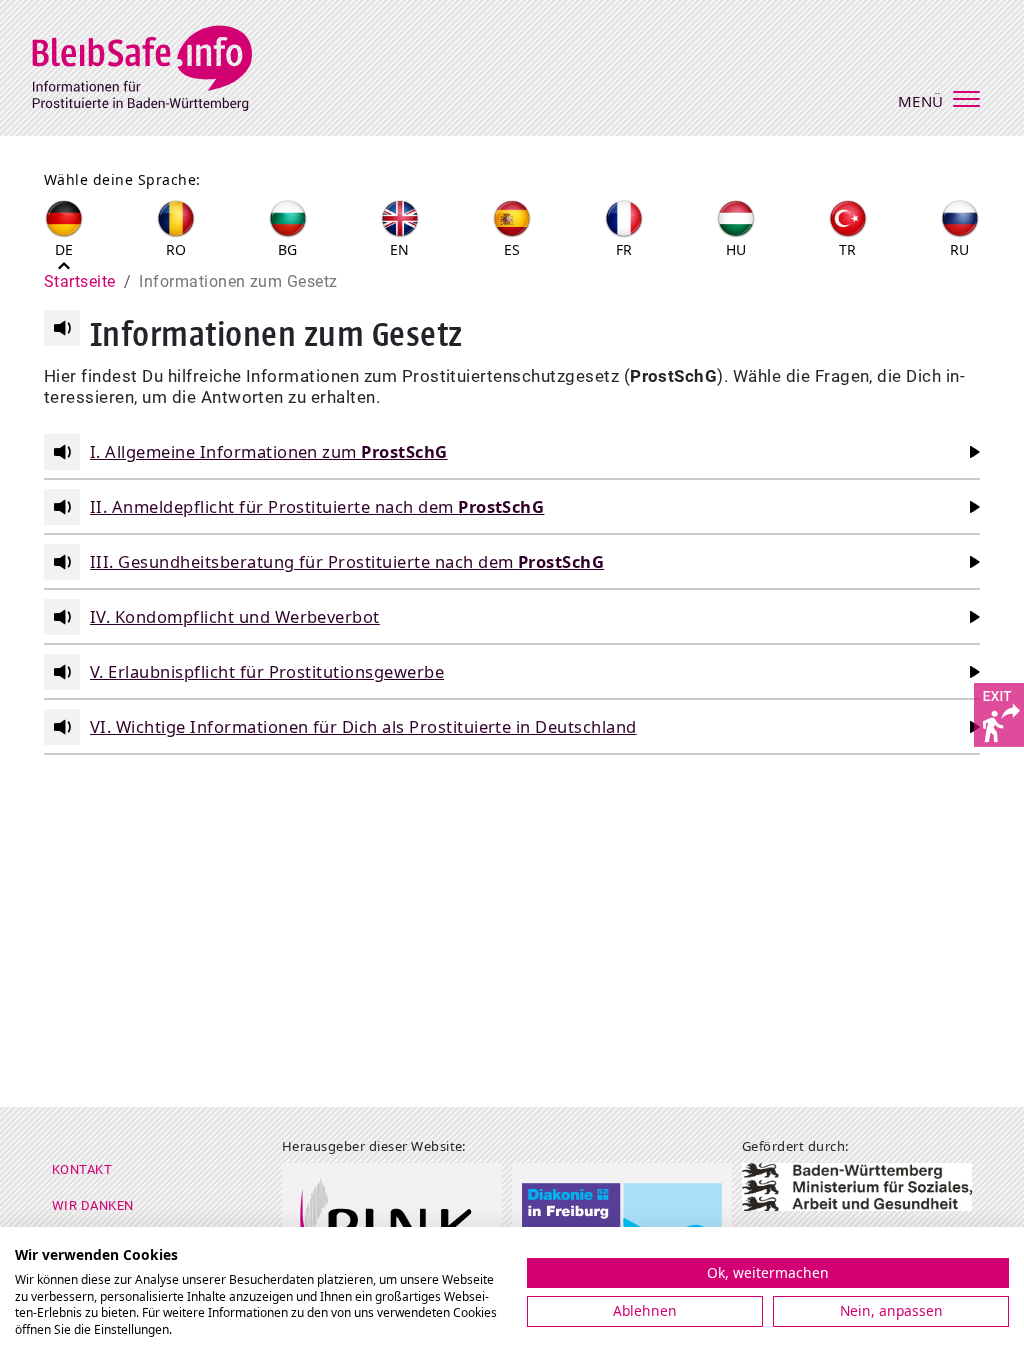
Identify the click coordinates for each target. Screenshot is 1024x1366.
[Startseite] (155, 65)
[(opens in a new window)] (999, 713)
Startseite (80, 281)
